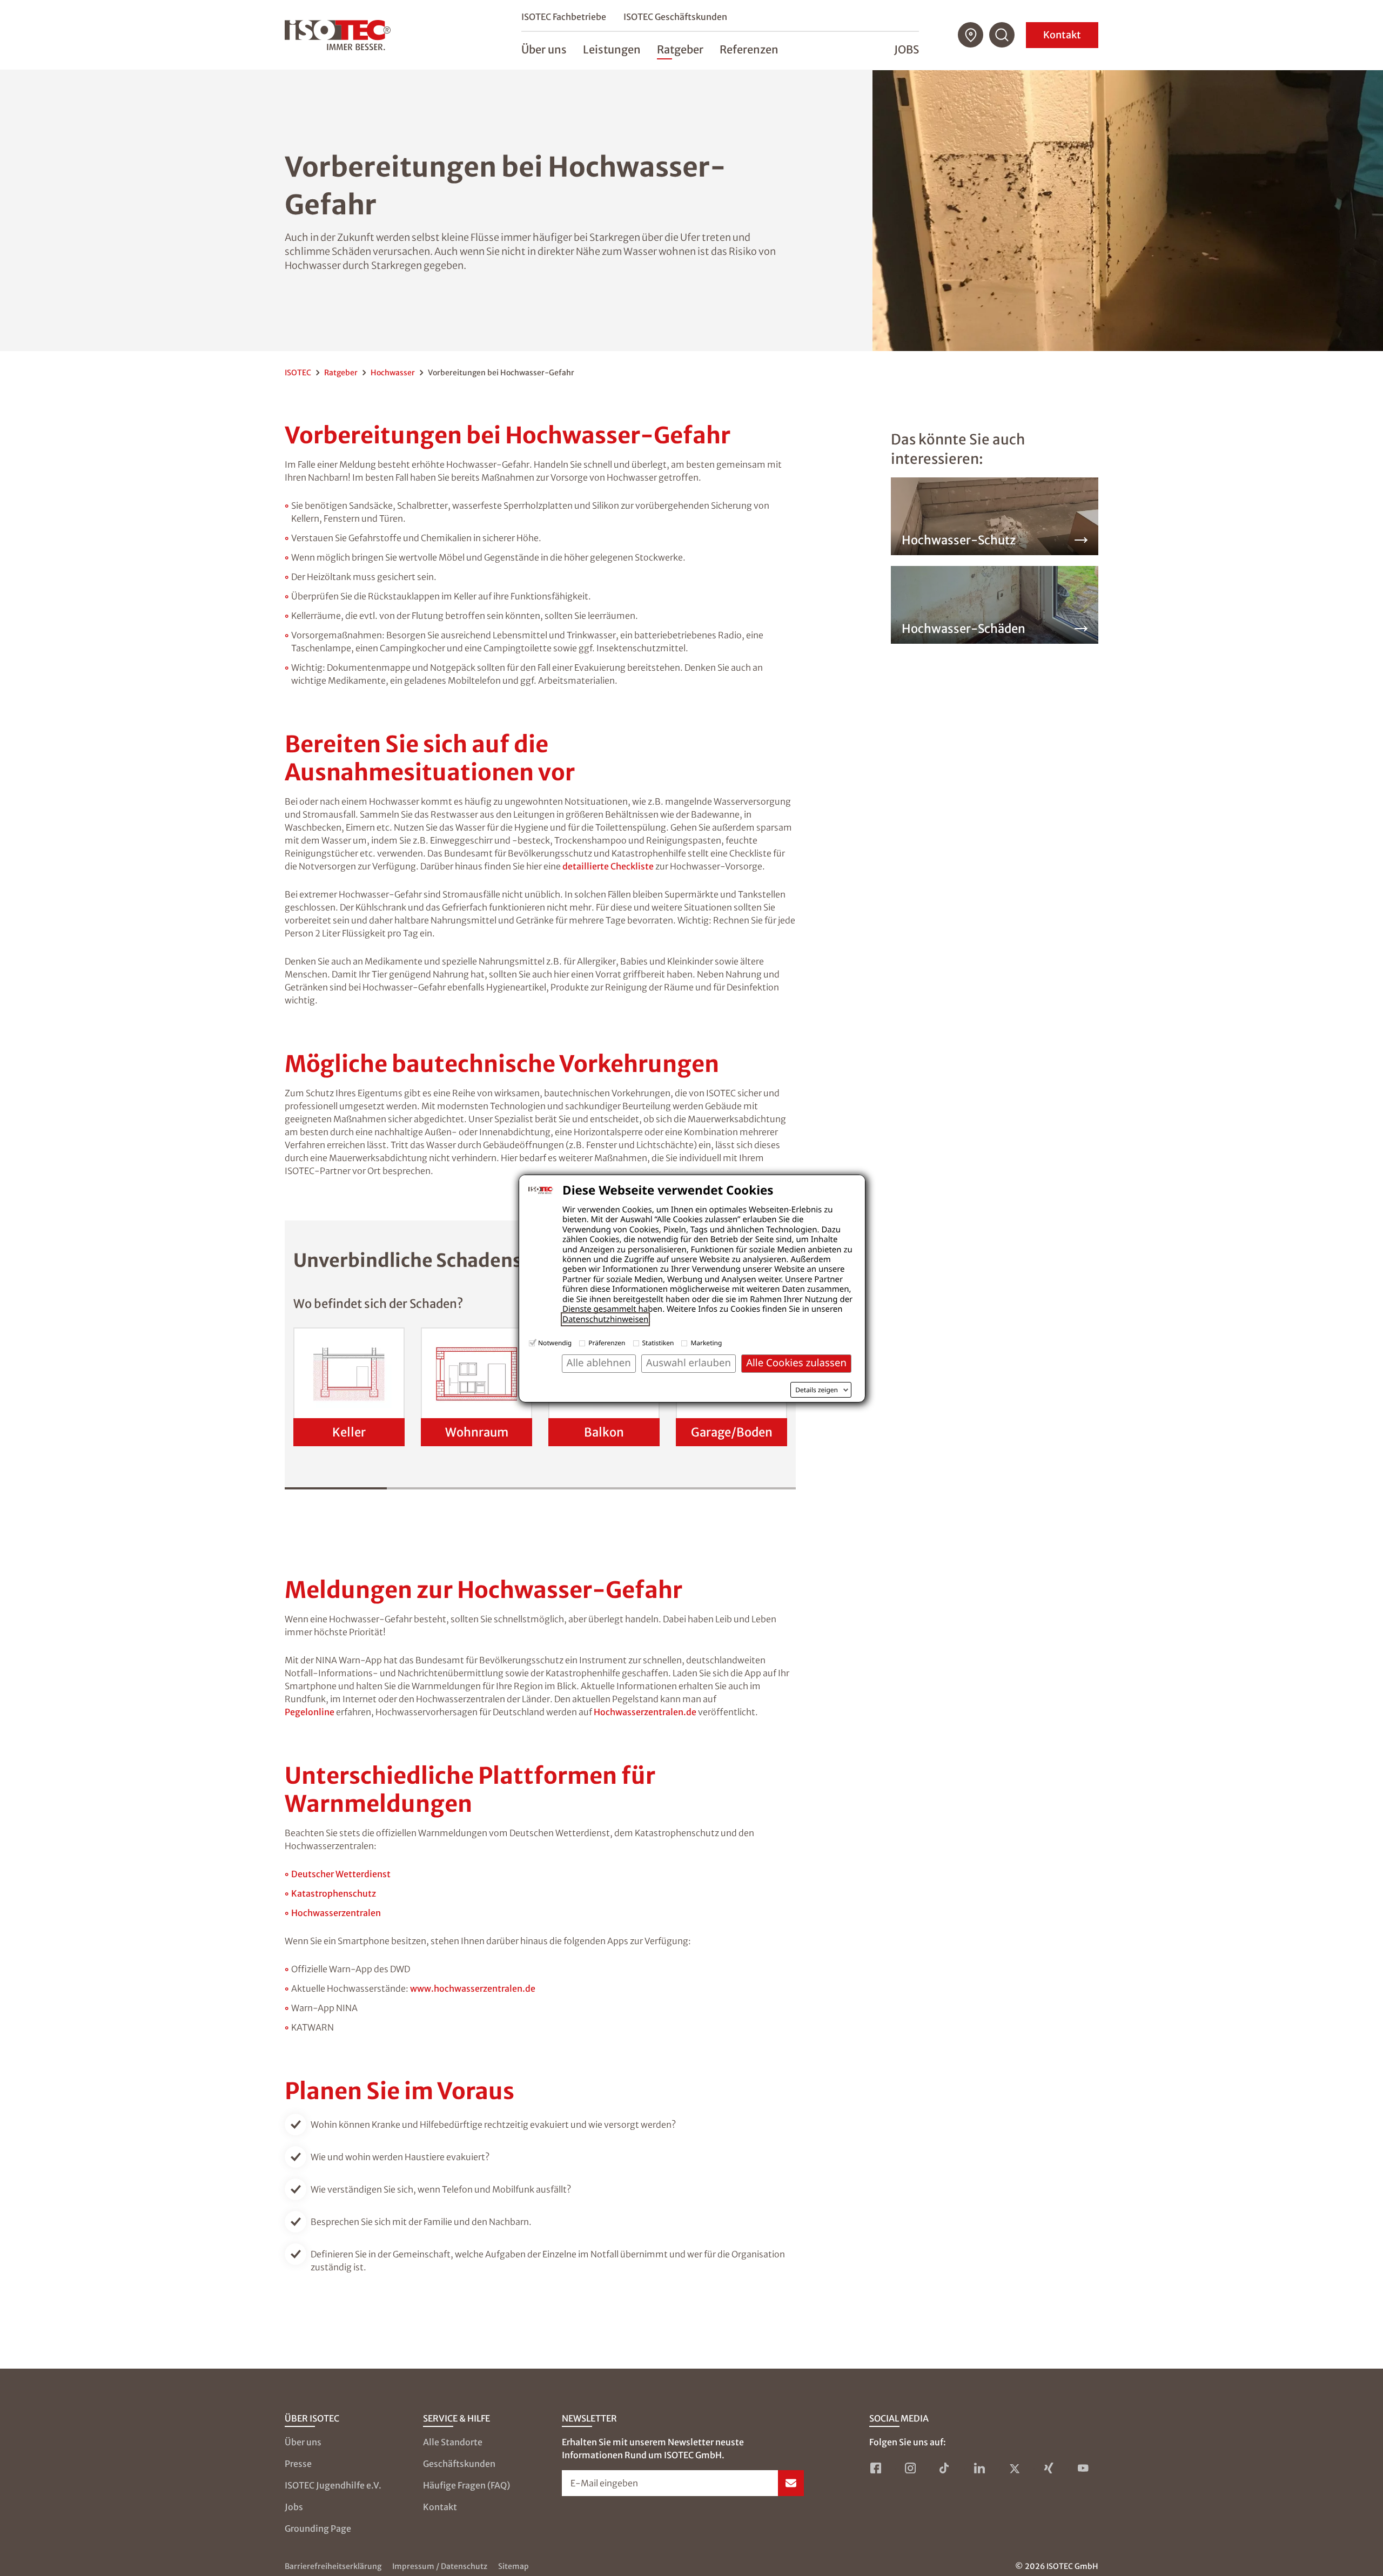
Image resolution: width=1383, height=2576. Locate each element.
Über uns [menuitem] (544, 49)
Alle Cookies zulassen (796, 1363)
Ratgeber (341, 373)
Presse (298, 2464)
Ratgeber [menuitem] (680, 49)
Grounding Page (318, 2528)
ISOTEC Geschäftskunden (675, 17)
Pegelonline (310, 1712)
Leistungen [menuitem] (612, 49)
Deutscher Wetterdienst (341, 1874)
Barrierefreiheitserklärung (333, 2566)
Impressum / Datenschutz (440, 2566)
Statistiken (658, 1343)
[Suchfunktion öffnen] (1002, 35)
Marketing (706, 1343)
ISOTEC (298, 373)
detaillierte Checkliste (608, 866)
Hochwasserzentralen (336, 1913)
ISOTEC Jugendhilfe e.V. (333, 2485)
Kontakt (1062, 35)
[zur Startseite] (338, 35)
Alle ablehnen (599, 1363)
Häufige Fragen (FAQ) (466, 2485)
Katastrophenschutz (334, 1893)
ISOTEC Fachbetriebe (564, 17)
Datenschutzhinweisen (605, 1319)
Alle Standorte (453, 2442)
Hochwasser (393, 373)
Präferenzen (607, 1343)
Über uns (303, 2442)
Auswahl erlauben (689, 1363)
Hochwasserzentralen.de (645, 1712)
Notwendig (555, 1343)
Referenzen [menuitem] (749, 49)
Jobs (907, 49)
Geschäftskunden (459, 2464)
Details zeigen (817, 1390)
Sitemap (513, 2566)
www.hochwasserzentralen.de (473, 1988)
